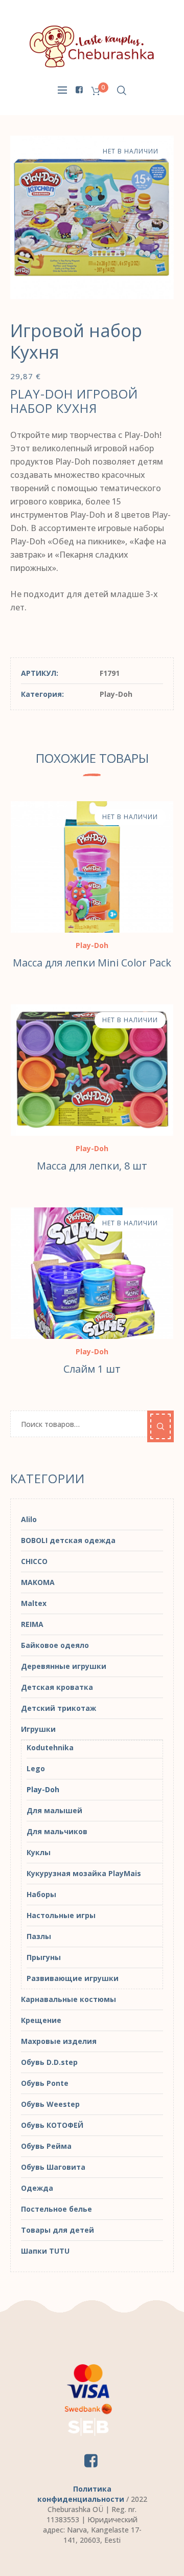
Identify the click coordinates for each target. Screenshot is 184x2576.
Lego (36, 1768)
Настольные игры (61, 1915)
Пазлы (39, 1936)
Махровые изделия (59, 2041)
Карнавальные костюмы (68, 1999)
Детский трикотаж (59, 1708)
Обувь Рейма (46, 2146)
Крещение (41, 2020)
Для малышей (54, 1810)
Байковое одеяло (55, 1645)
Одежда (37, 2188)
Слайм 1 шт (92, 1369)
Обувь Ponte (45, 2083)
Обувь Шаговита (53, 2167)
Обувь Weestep (50, 2104)
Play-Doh (116, 694)
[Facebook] (79, 90)
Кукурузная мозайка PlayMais (84, 1873)
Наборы (41, 1894)
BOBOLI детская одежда (68, 1540)
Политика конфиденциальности (81, 2494)
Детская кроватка (57, 1687)
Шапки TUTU (45, 2251)
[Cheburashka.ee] (92, 46)
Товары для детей (57, 2230)
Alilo (29, 1519)
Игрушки (38, 1729)
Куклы (39, 1852)
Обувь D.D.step (49, 2062)
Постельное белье (56, 2209)
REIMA (32, 1624)
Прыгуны (44, 1957)
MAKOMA (38, 1582)
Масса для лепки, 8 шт (92, 1166)
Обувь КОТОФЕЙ (52, 2125)
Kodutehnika (50, 1747)
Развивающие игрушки (73, 1978)
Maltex (34, 1603)
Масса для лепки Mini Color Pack (92, 963)
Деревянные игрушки (64, 1666)
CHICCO (34, 1561)
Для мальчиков (57, 1831)
